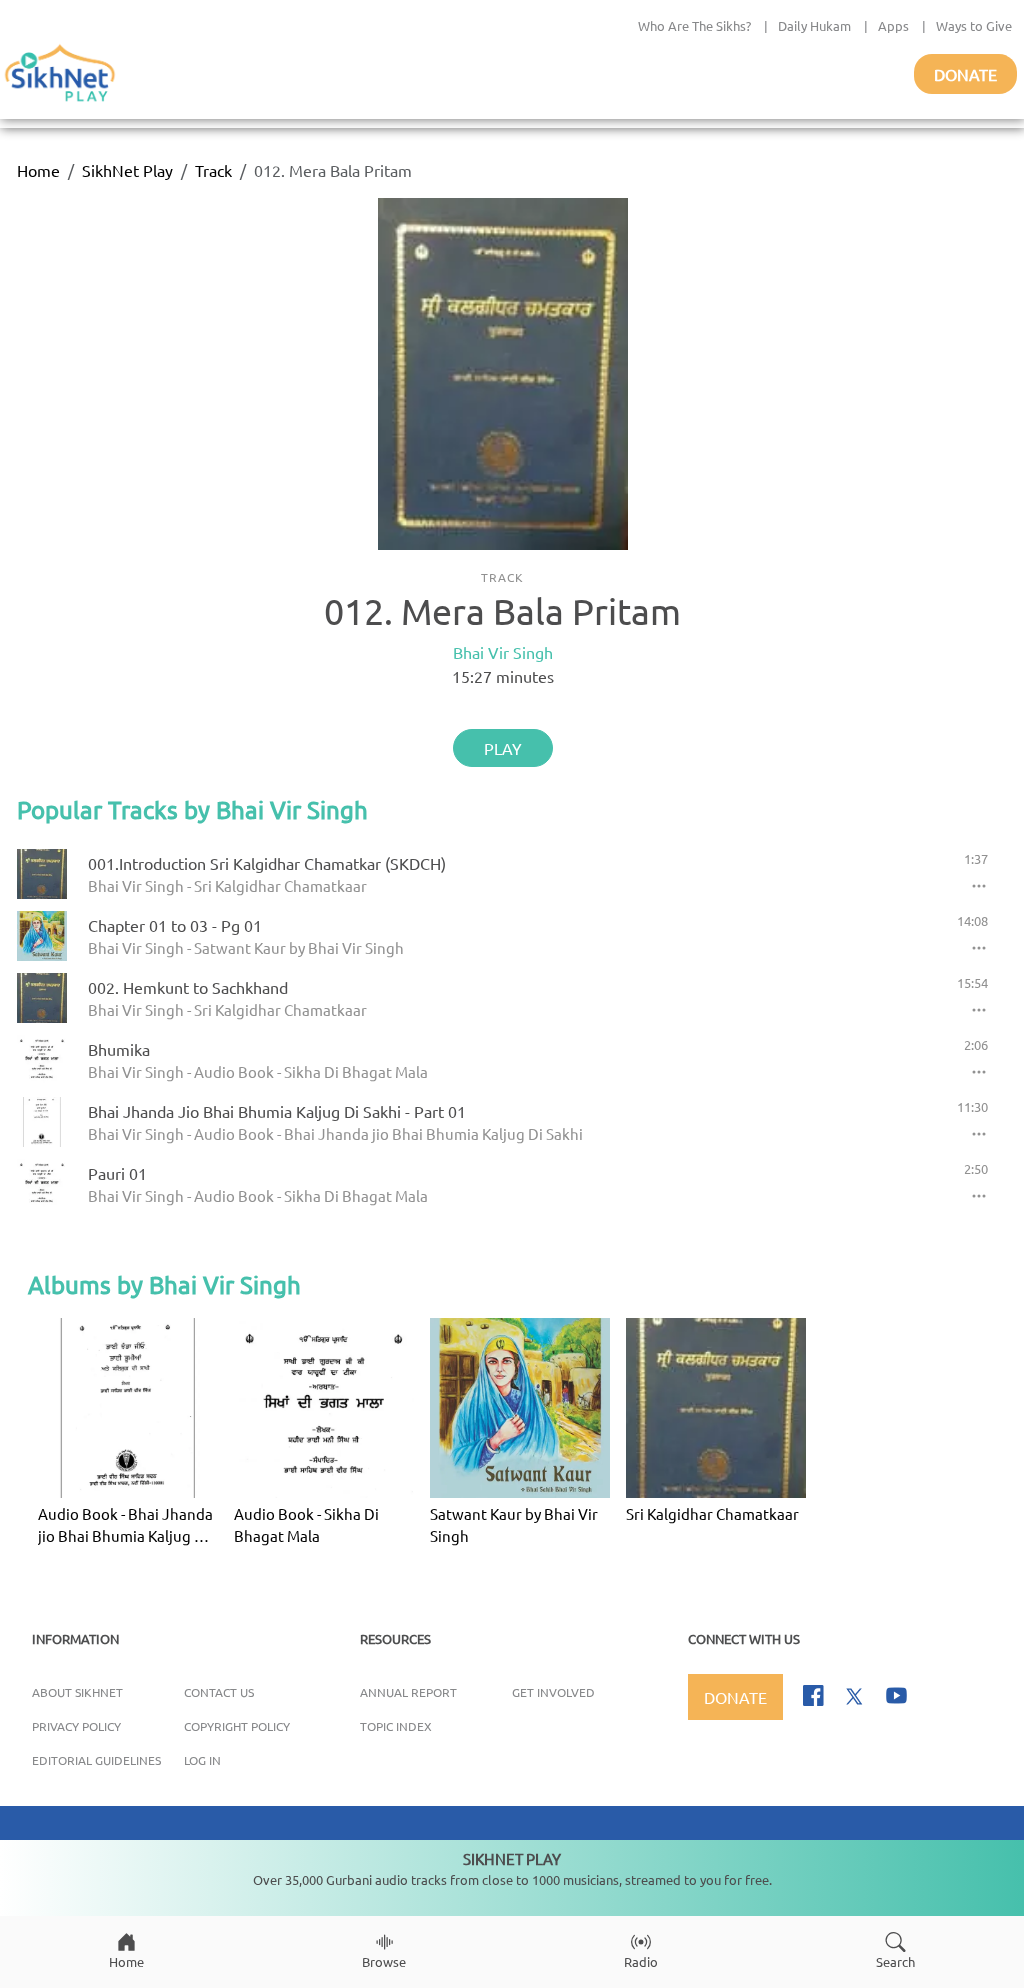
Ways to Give (974, 25)
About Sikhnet (77, 1692)
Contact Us (219, 1692)
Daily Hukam (814, 25)
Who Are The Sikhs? (694, 25)
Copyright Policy (237, 1726)
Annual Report (408, 1692)
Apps (893, 25)
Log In (202, 1760)
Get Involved (553, 1692)
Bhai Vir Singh (503, 652)
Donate (965, 74)
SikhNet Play (127, 170)
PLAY (503, 748)
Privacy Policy (76, 1726)
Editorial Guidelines (96, 1760)
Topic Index (396, 1726)
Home (38, 170)
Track (213, 170)
